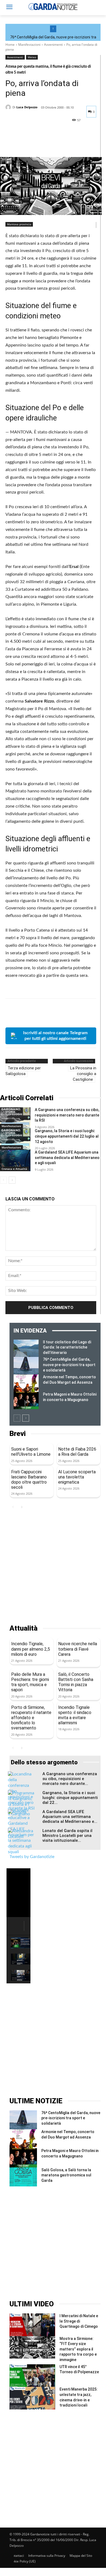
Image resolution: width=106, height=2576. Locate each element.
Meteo (32, 57)
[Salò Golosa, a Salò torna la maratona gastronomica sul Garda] (23, 2177)
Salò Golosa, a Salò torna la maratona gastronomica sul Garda (66, 2175)
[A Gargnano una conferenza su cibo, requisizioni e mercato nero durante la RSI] (15, 1118)
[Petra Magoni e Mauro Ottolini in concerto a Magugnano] (26, 1400)
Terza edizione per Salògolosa (23, 1071)
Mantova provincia (19, 224)
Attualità (24, 1628)
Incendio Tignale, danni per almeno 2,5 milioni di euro (31, 1649)
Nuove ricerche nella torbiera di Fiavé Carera (78, 1649)
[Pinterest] (36, 143)
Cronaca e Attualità (14, 1169)
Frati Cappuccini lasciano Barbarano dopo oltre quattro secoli (29, 1480)
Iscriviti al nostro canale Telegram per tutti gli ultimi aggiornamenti (55, 1036)
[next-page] (12, 1180)
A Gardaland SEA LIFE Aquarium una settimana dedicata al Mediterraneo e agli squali (67, 1158)
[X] (23, 143)
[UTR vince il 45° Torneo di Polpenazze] (32, 2376)
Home (10, 45)
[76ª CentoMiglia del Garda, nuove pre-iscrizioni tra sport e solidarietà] (26, 1366)
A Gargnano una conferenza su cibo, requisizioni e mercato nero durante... (70, 1779)
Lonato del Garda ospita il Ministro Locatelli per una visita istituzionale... (67, 1836)
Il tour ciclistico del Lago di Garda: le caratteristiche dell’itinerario (67, 1347)
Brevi (18, 1434)
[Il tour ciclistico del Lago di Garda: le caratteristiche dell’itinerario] (26, 1348)
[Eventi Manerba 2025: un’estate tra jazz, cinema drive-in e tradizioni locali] (32, 2398)
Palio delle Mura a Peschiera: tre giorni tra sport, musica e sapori (30, 1682)
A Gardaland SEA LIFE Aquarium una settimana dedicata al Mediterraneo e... (70, 1817)
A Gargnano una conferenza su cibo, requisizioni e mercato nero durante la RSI (67, 1115)
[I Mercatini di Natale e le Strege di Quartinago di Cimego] (32, 2325)
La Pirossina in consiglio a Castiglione (83, 1074)
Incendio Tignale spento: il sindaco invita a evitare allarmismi (75, 1715)
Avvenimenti (53, 45)
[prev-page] (3, 1180)
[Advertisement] (53, 1568)
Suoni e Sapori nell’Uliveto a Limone (31, 1452)
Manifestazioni (29, 45)
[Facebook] (11, 143)
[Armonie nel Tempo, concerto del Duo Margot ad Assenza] (26, 1383)
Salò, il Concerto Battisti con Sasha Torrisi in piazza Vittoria (76, 1682)
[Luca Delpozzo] (9, 107)
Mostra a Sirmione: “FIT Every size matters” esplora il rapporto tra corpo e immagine (78, 2349)
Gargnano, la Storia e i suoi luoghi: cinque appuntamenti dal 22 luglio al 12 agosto (67, 1136)
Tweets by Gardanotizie (32, 1857)
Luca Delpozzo (27, 107)
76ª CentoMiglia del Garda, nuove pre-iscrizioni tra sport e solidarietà (69, 1365)
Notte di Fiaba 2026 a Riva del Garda (77, 1452)
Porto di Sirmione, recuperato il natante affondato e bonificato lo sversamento (31, 1718)
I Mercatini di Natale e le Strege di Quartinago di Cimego (79, 2321)
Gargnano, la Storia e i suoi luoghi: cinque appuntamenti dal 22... (70, 1798)
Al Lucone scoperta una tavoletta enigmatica (77, 1477)
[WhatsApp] (48, 143)
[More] (61, 143)
